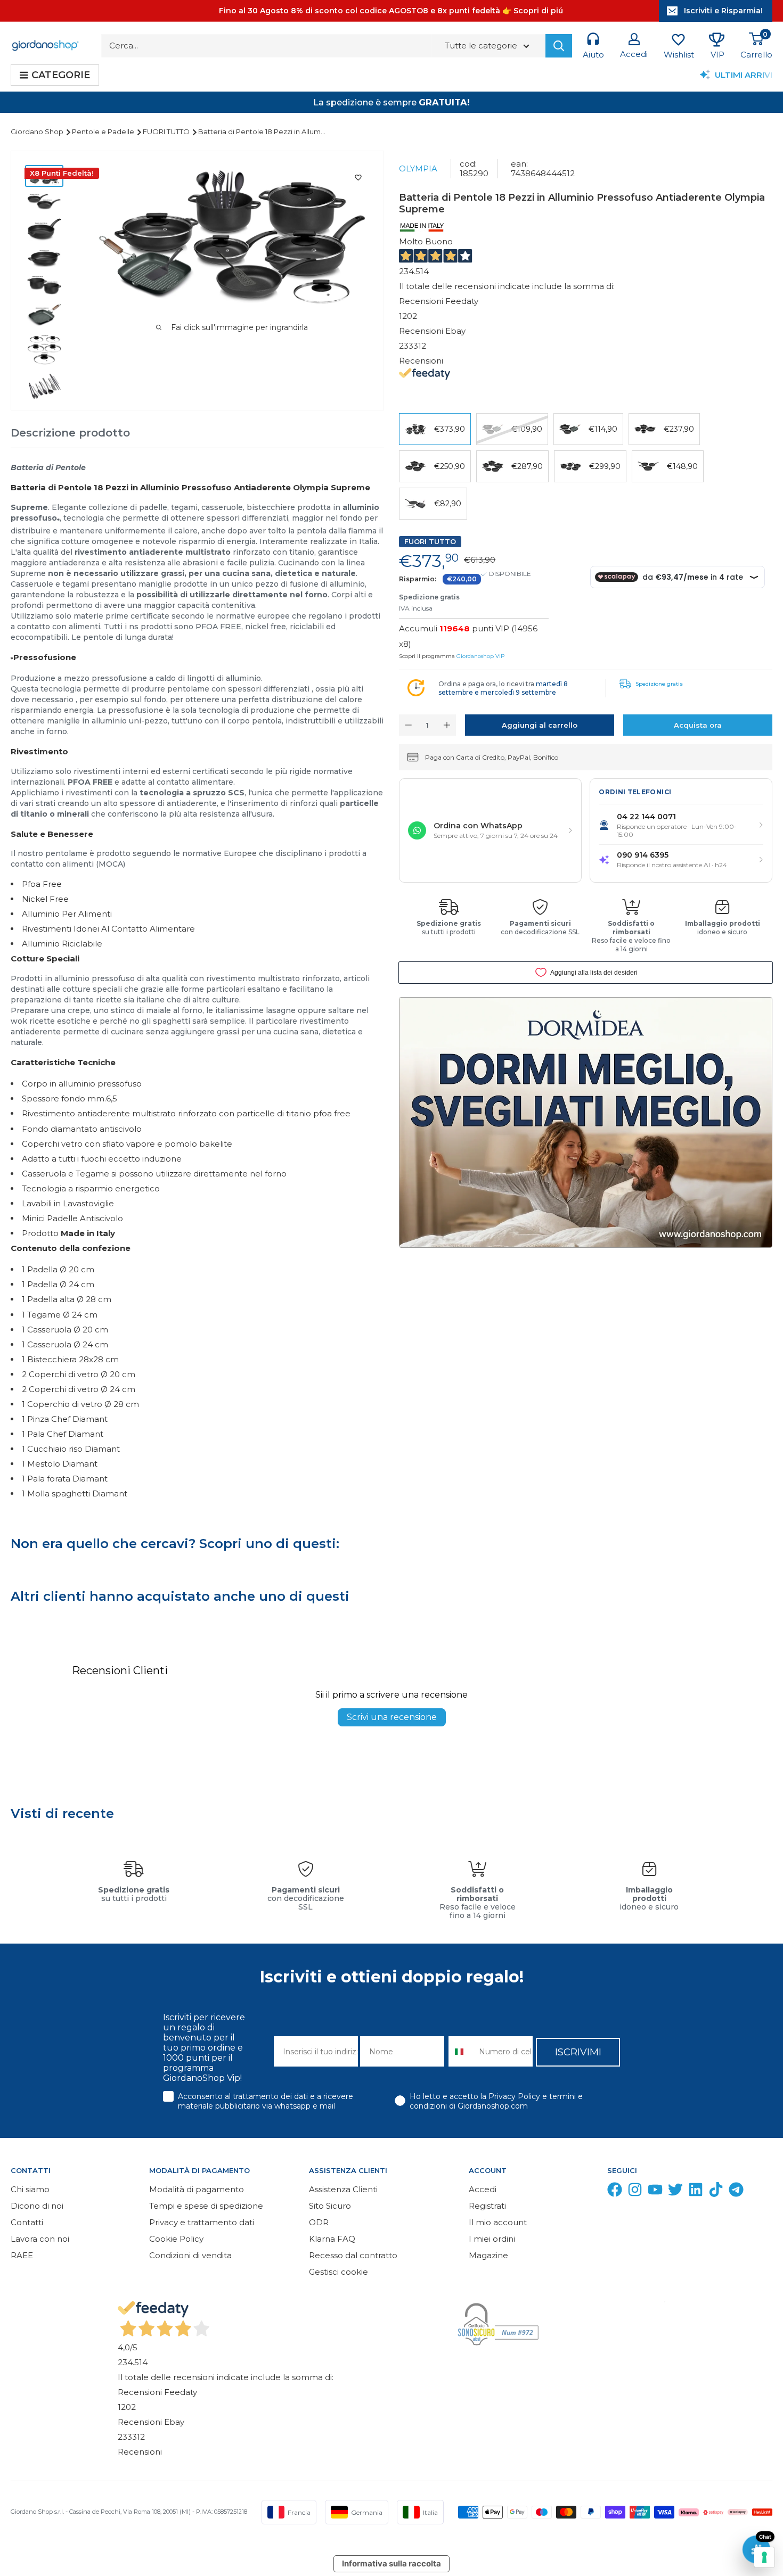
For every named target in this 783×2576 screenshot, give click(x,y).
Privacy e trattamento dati (202, 2222)
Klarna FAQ (332, 2239)
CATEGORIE (61, 75)
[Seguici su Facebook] (615, 2192)
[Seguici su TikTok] (716, 2192)
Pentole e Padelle (104, 131)
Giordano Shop (38, 131)
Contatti (27, 2222)
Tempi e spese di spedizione (206, 2206)
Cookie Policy (176, 2239)
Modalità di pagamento (197, 2189)
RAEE (22, 2255)
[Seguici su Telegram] (736, 2192)
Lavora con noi (40, 2239)
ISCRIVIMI (578, 2052)
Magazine (488, 2255)
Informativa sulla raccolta (391, 2563)
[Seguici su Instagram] (635, 2192)
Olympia (418, 168)
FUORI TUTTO (167, 131)
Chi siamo (30, 2189)
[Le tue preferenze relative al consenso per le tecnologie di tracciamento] (764, 2557)
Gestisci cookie (339, 2272)
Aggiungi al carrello (540, 725)
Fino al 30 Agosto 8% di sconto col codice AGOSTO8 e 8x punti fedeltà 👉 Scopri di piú (391, 11)
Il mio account (498, 2222)
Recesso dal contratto (353, 2255)
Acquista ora (698, 725)
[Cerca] (559, 46)
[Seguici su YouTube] (655, 2192)
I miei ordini (492, 2239)
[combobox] (461, 2051)
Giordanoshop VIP (480, 656)
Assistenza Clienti (343, 2189)
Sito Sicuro (330, 2206)
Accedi (483, 2189)
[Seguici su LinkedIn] (696, 2192)
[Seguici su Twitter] (675, 2192)
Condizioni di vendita (190, 2255)
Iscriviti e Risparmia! (723, 11)
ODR (319, 2222)
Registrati (487, 2206)
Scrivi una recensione (392, 1717)
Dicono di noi (37, 2206)
